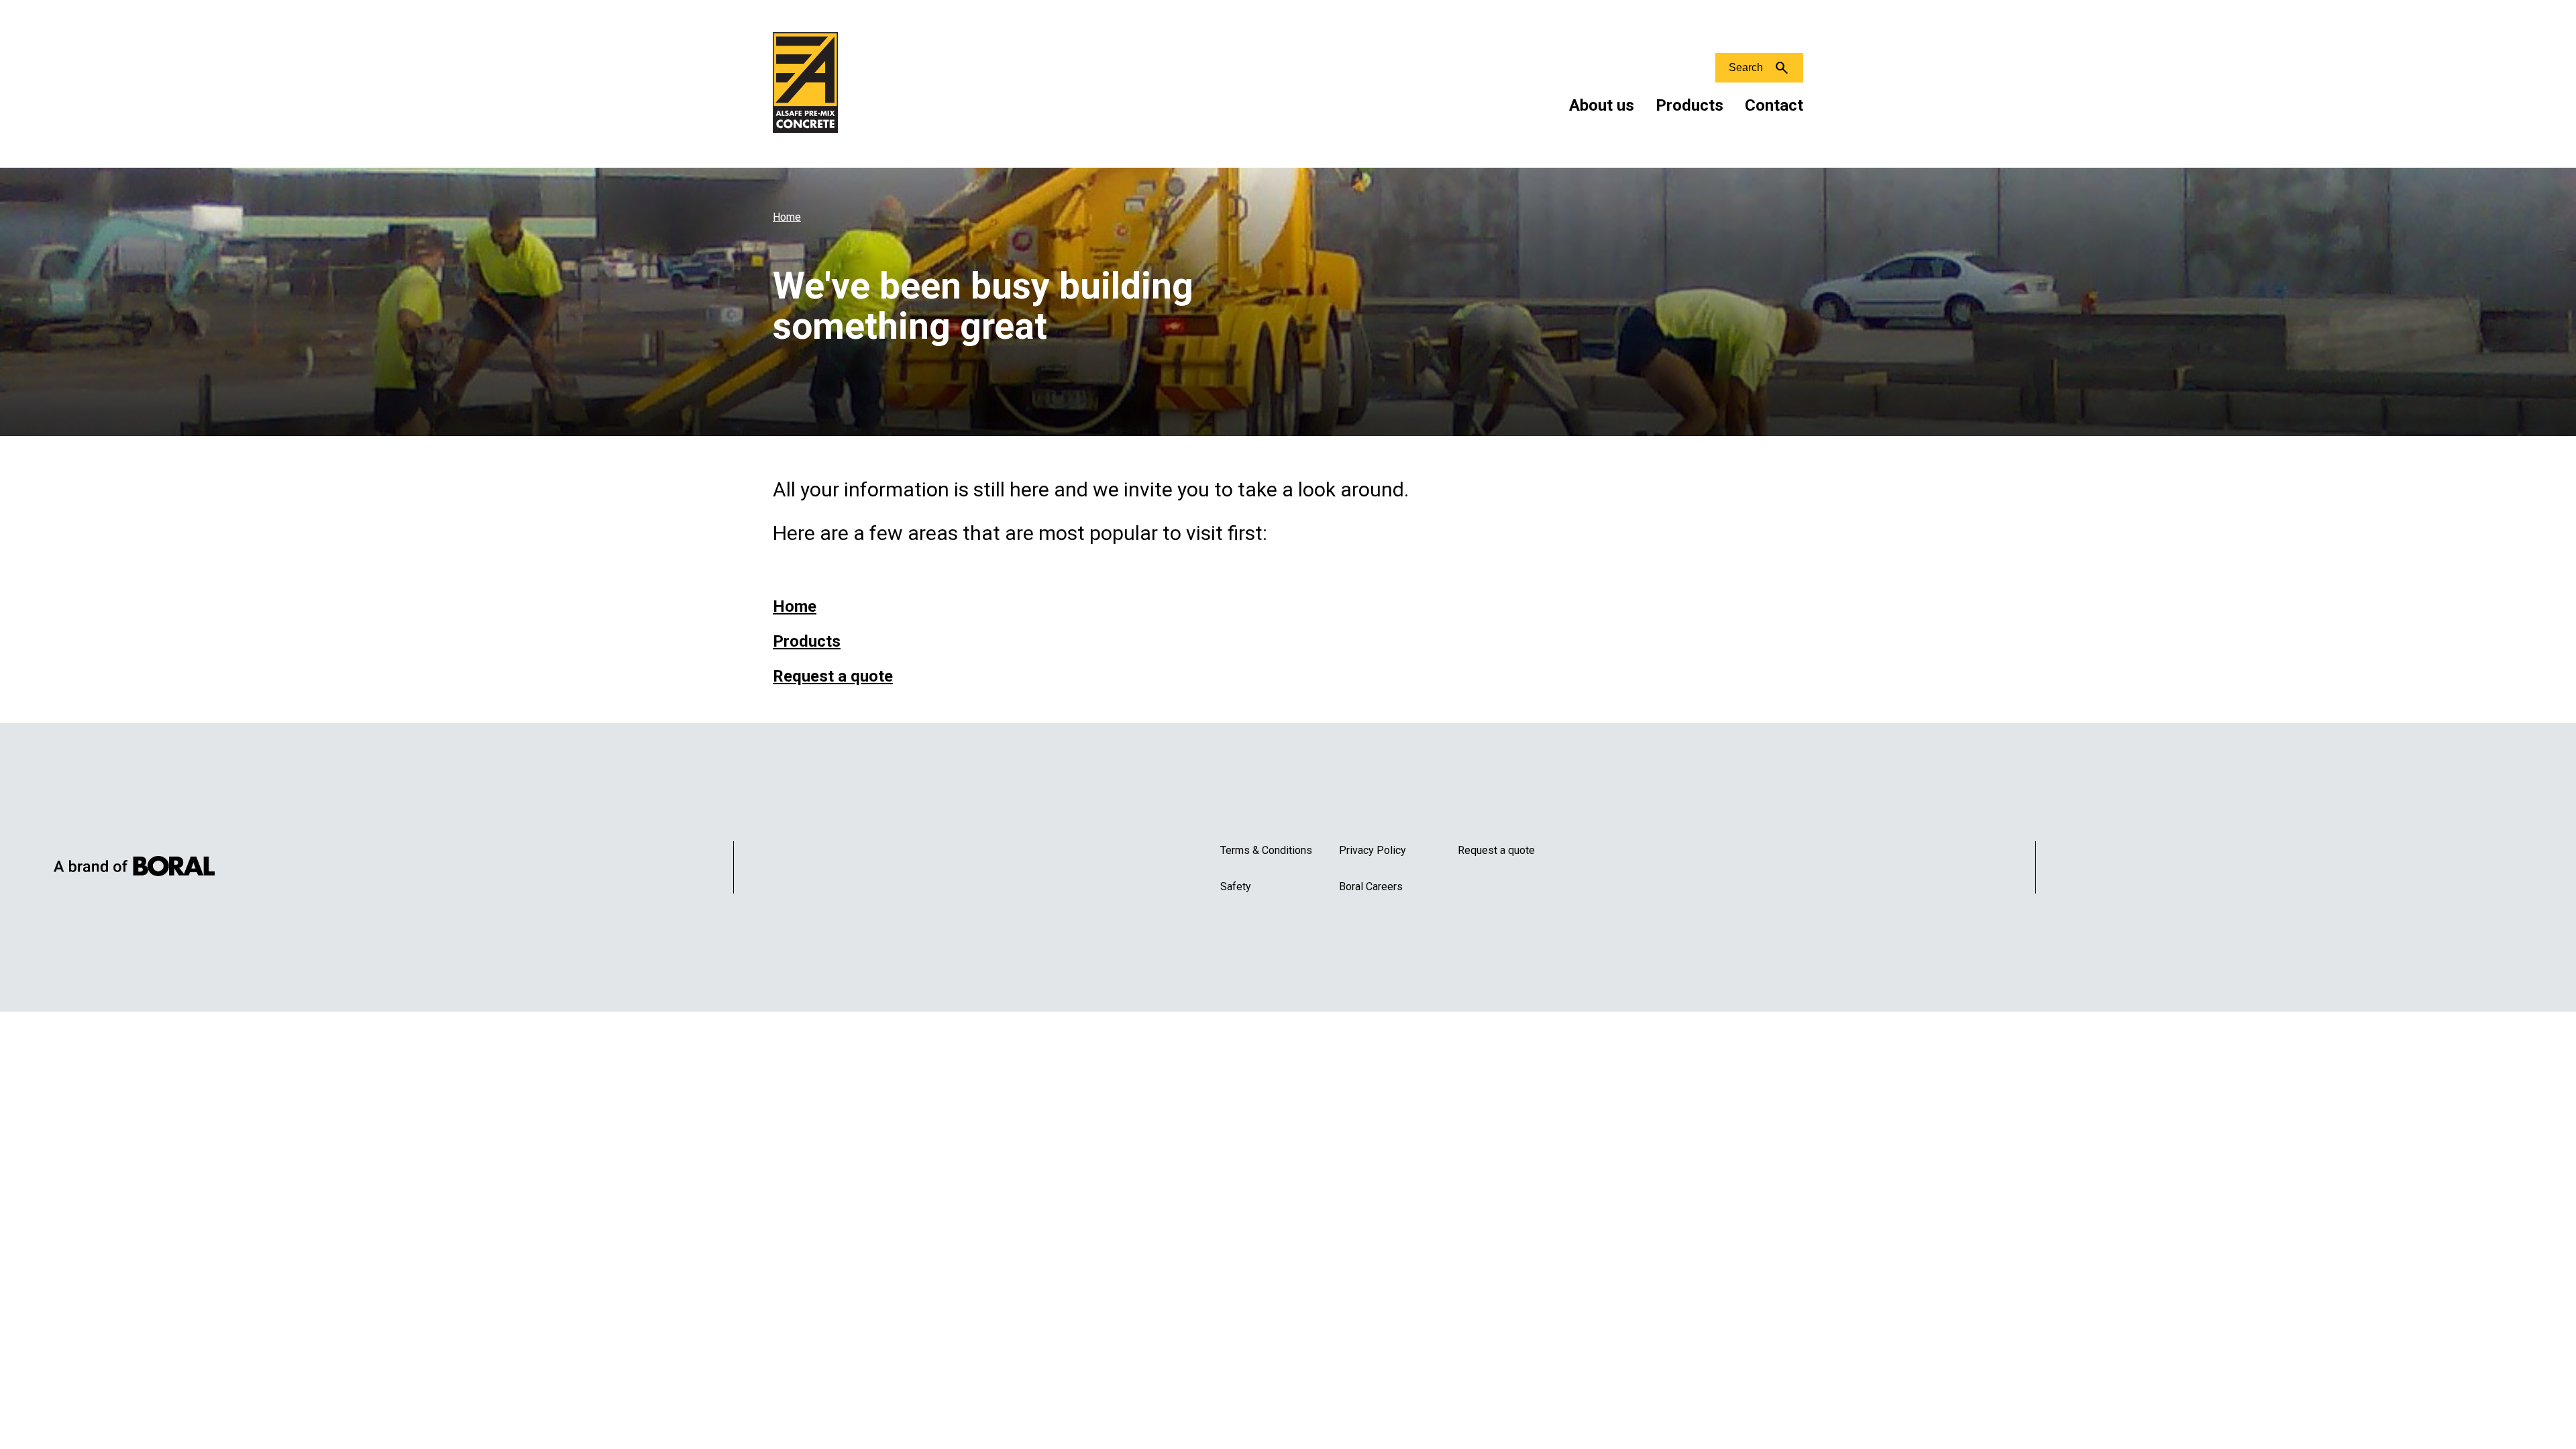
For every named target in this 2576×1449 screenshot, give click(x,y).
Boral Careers (1371, 887)
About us (1602, 105)
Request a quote (833, 676)
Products (1689, 105)
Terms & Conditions (1266, 850)
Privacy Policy (1373, 850)
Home (787, 217)
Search (1746, 67)
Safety (1236, 887)
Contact (1774, 105)
